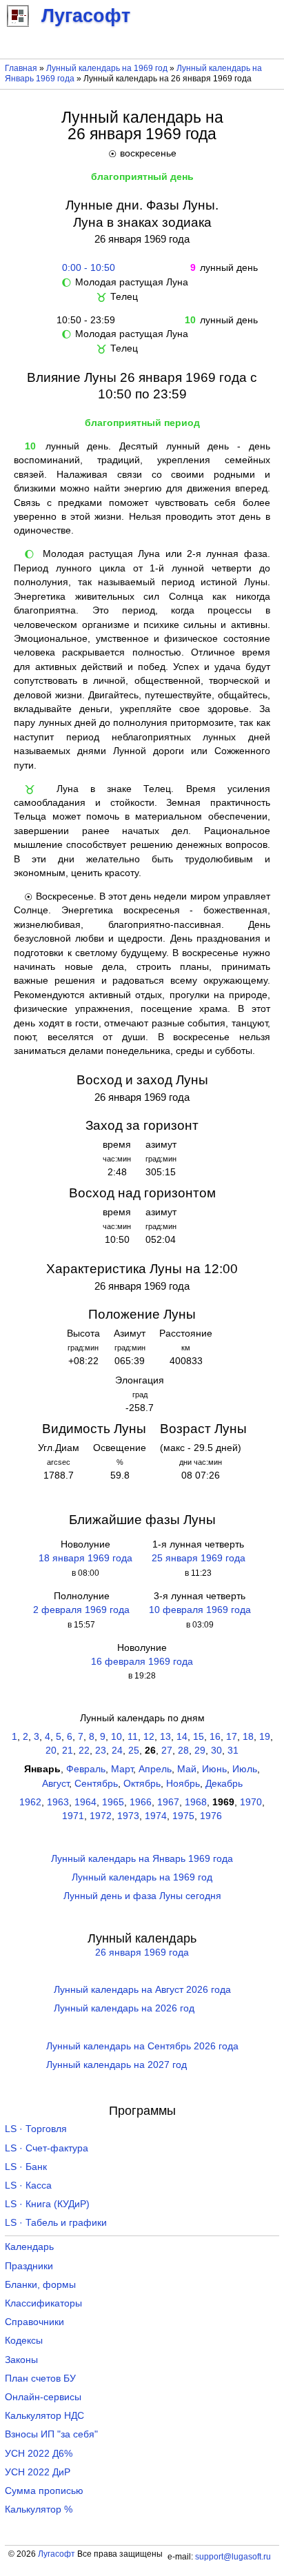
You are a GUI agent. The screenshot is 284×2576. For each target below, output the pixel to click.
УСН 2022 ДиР (38, 2472)
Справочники (34, 2322)
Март (122, 1769)
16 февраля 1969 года (142, 1662)
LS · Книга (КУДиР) (47, 2204)
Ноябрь (183, 1784)
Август (55, 1784)
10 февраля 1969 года (200, 1610)
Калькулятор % (39, 2509)
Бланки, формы (40, 2285)
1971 (73, 1816)
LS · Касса (28, 2185)
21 (68, 1751)
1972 (101, 1816)
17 (232, 1737)
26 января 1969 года (142, 1953)
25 (134, 1751)
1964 (85, 1802)
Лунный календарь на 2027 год (116, 2065)
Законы (21, 2360)
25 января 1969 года (199, 1558)
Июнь (214, 1769)
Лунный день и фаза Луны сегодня (142, 1896)
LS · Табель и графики (56, 2223)
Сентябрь (96, 1784)
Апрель (155, 1769)
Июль (245, 1769)
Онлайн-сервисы (43, 2397)
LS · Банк (26, 2167)
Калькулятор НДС (44, 2416)
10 (116, 1737)
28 (183, 1751)
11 (133, 1737)
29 (200, 1751)
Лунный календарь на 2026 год (124, 2008)
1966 (141, 1802)
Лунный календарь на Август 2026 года (142, 1990)
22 (84, 1751)
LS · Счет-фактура (47, 2148)
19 (265, 1737)
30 (216, 1751)
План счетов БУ (40, 2379)
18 (248, 1737)
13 (165, 1737)
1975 (183, 1816)
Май (187, 1769)
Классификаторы (43, 2303)
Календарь (29, 2247)
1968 (196, 1802)
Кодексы (24, 2341)
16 (215, 1737)
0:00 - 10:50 (86, 268)
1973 (128, 1816)
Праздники (29, 2266)
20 (51, 1751)
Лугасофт (57, 2554)
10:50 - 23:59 (86, 320)
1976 (211, 1816)
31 (233, 1751)
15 (199, 1737)
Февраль (86, 1769)
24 (117, 1751)
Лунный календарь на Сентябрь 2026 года (142, 2046)
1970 (251, 1802)
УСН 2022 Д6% (39, 2454)
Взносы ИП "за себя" (51, 2434)
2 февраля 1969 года (81, 1610)
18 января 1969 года (85, 1558)
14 (182, 1737)
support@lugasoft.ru (233, 2557)
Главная (21, 68)
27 (167, 1751)
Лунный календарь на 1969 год (107, 68)
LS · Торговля (36, 2129)
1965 (113, 1802)
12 (149, 1737)
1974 (156, 1816)
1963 (58, 1802)
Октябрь (142, 1784)
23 (101, 1751)
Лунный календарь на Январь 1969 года (142, 1859)
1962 (30, 1802)
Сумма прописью (44, 2491)
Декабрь (224, 1784)
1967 (168, 1802)
